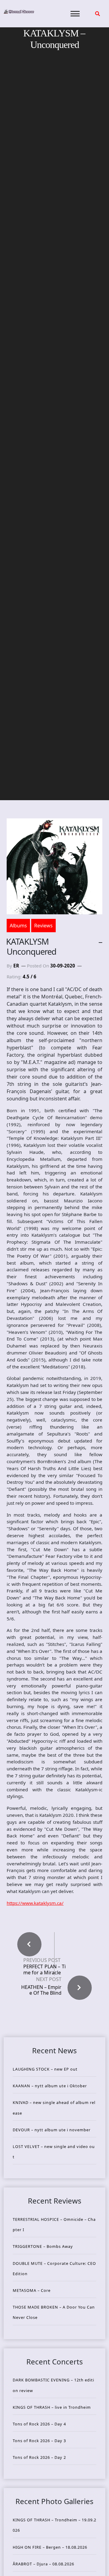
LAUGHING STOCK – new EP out (45, 2069)
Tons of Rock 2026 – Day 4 (39, 2424)
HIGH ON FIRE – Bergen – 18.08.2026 (50, 2547)
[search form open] (97, 14)
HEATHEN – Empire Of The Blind (41, 1990)
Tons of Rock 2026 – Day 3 (39, 2441)
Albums (18, 926)
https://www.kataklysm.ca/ (35, 1903)
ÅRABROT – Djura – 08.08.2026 (43, 2564)
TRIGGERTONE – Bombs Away (43, 2246)
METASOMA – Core (32, 2290)
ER (16, 966)
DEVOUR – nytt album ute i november (52, 2130)
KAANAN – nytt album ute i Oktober (50, 2086)
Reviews (43, 926)
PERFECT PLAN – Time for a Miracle (45, 1969)
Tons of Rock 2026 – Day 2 (39, 2457)
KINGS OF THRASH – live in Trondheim (52, 2407)
